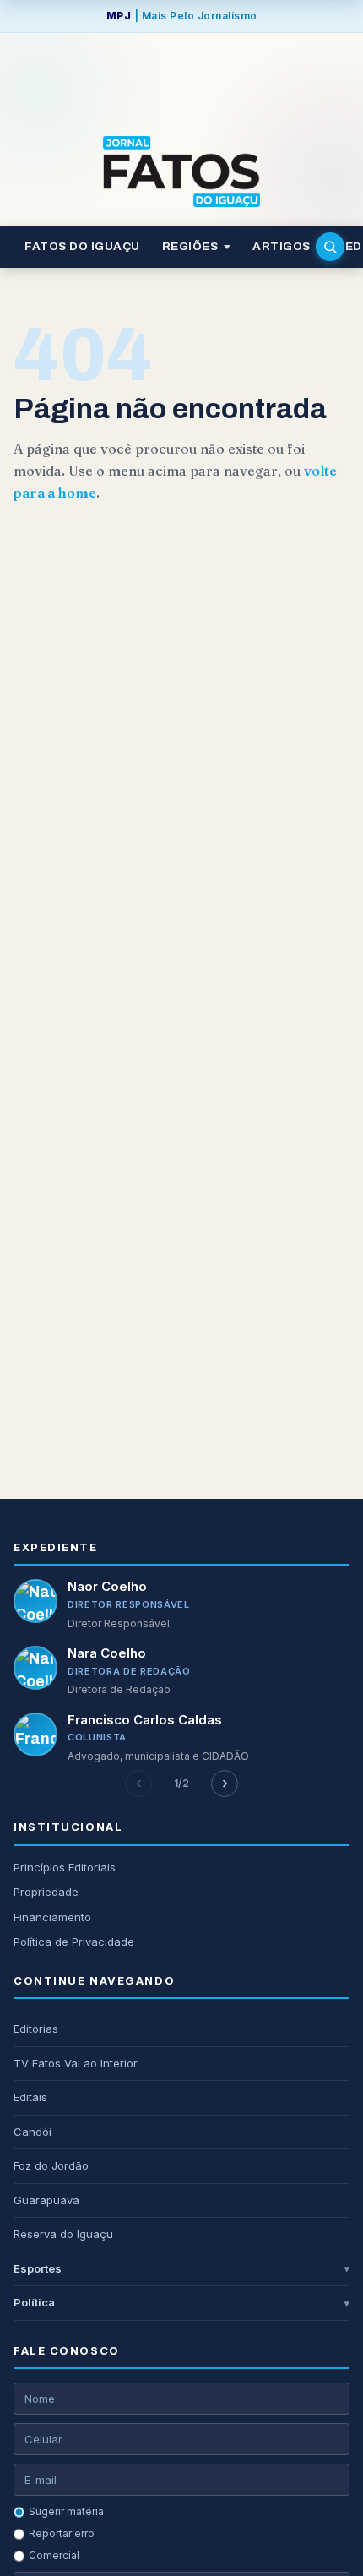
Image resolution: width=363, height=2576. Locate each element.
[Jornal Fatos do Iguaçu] (181, 172)
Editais (30, 2097)
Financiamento (52, 1917)
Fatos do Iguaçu (82, 246)
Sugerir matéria (66, 2511)
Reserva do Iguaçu (63, 2234)
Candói (33, 2132)
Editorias (36, 2029)
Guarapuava (46, 2200)
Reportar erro (62, 2533)
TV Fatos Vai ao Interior (76, 2063)
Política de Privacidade (74, 1942)
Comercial (54, 2555)
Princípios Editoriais (65, 1867)
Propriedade (46, 1892)
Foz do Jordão (51, 2165)
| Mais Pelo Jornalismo (182, 16)
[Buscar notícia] (330, 247)
